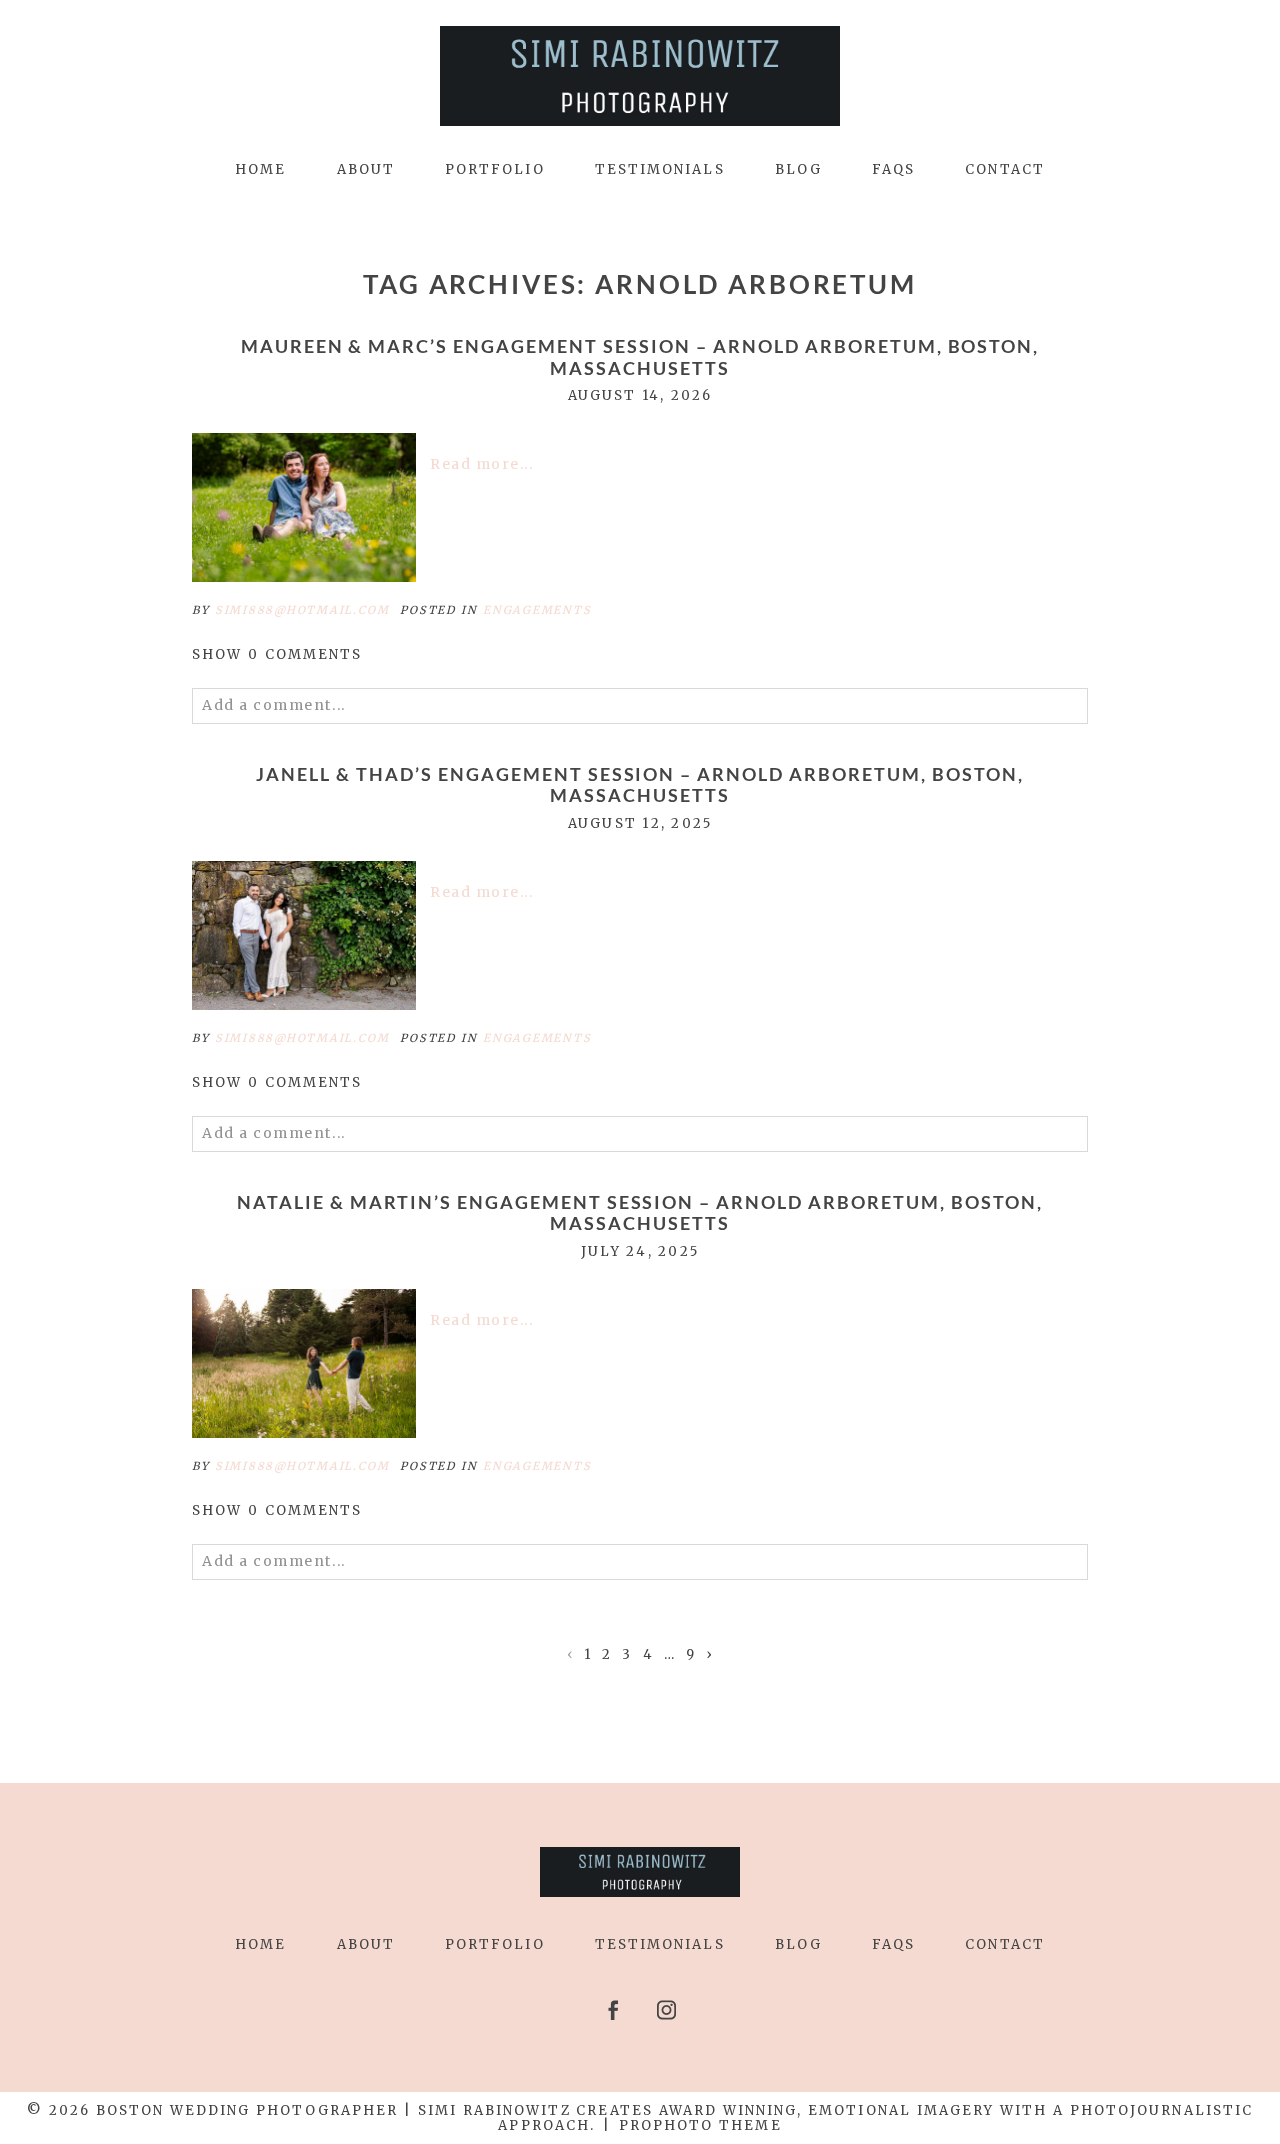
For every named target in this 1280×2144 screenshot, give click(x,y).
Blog (798, 169)
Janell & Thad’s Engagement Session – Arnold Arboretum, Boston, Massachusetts (640, 785)
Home (260, 169)
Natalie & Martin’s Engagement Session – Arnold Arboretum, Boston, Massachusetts (640, 1213)
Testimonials (660, 169)
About (366, 169)
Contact (1005, 169)
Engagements (537, 610)
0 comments (277, 654)
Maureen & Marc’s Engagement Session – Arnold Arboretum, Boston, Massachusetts (640, 357)
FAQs (893, 169)
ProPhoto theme (700, 2125)
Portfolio (495, 169)
